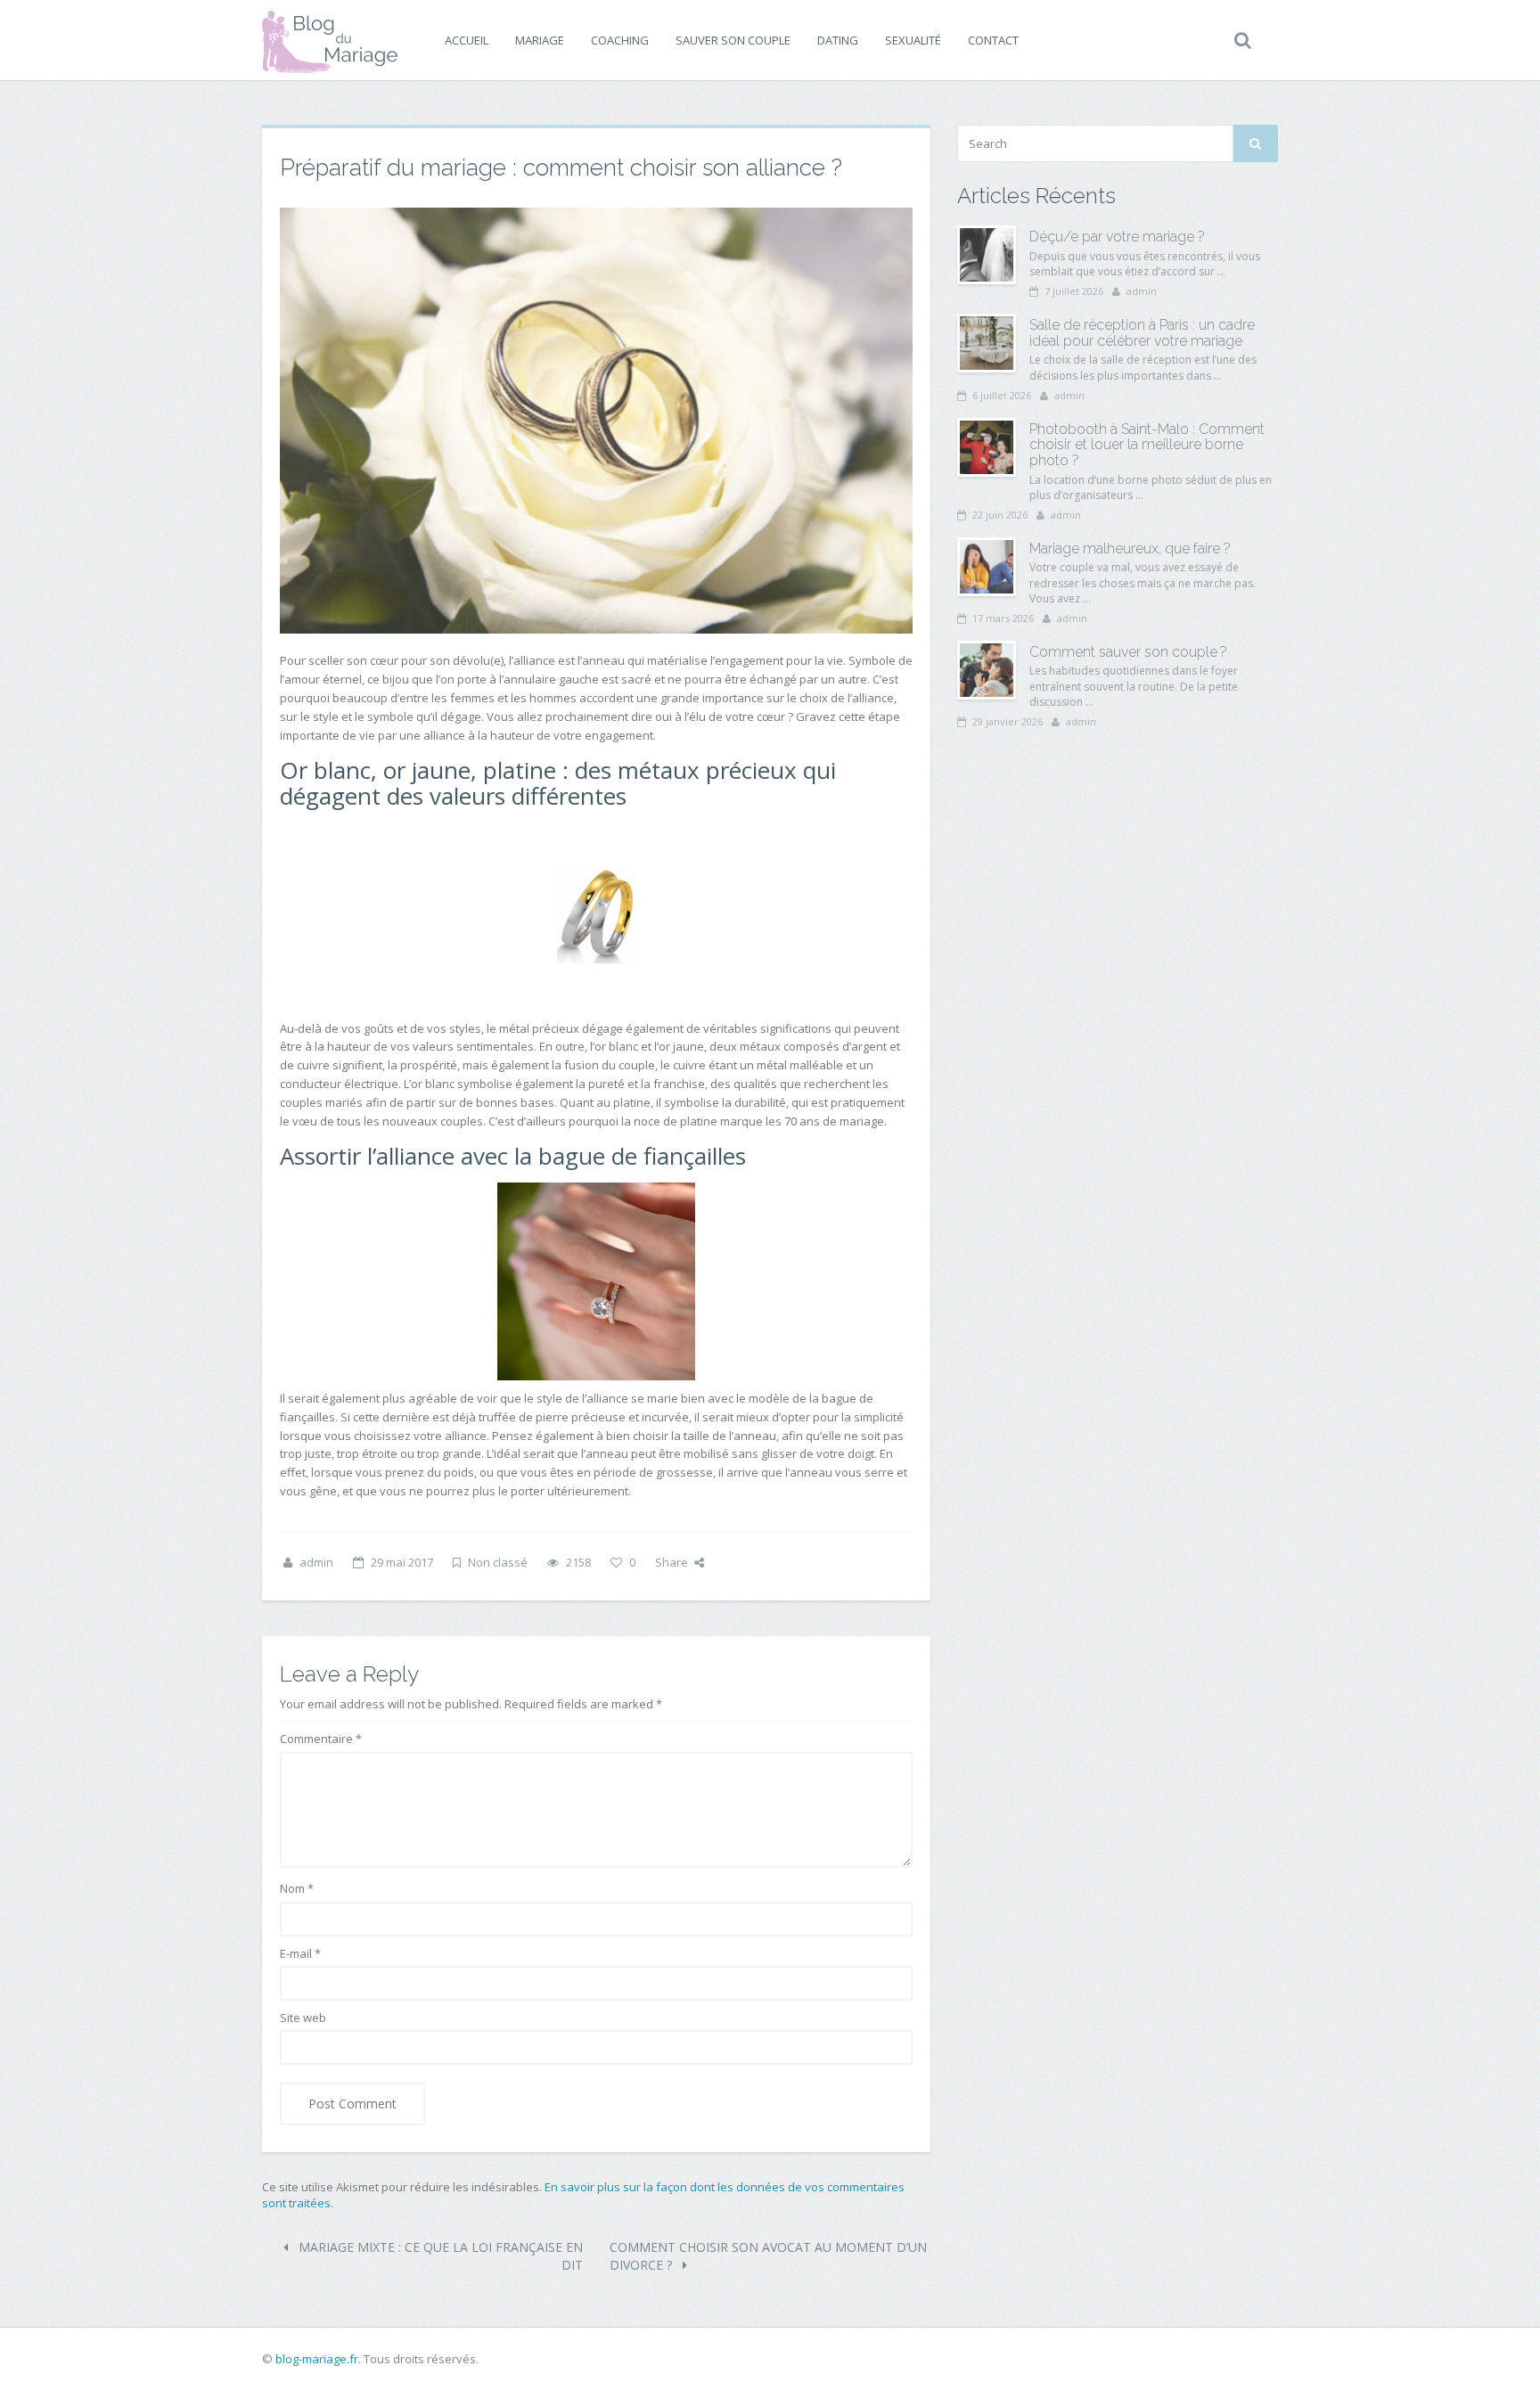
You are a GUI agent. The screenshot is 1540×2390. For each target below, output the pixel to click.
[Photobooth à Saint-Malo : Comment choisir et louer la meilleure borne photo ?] (987, 447)
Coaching (620, 40)
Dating (838, 40)
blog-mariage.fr (317, 2359)
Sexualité (913, 40)
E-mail (300, 1953)
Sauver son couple (733, 40)
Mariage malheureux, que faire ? (1130, 548)
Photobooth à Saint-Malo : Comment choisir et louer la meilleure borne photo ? (1147, 445)
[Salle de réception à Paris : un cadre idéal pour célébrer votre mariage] (987, 343)
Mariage (540, 40)
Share (672, 1562)
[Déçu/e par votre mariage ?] (987, 255)
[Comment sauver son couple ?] (987, 670)
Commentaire (321, 1739)
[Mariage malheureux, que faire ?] (987, 567)
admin (316, 1562)
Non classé (498, 1562)
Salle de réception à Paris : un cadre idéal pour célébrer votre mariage (1142, 333)
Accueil (467, 40)
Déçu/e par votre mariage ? (1117, 237)
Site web (303, 2018)
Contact (993, 40)
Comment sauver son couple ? (1128, 652)
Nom (297, 1888)
